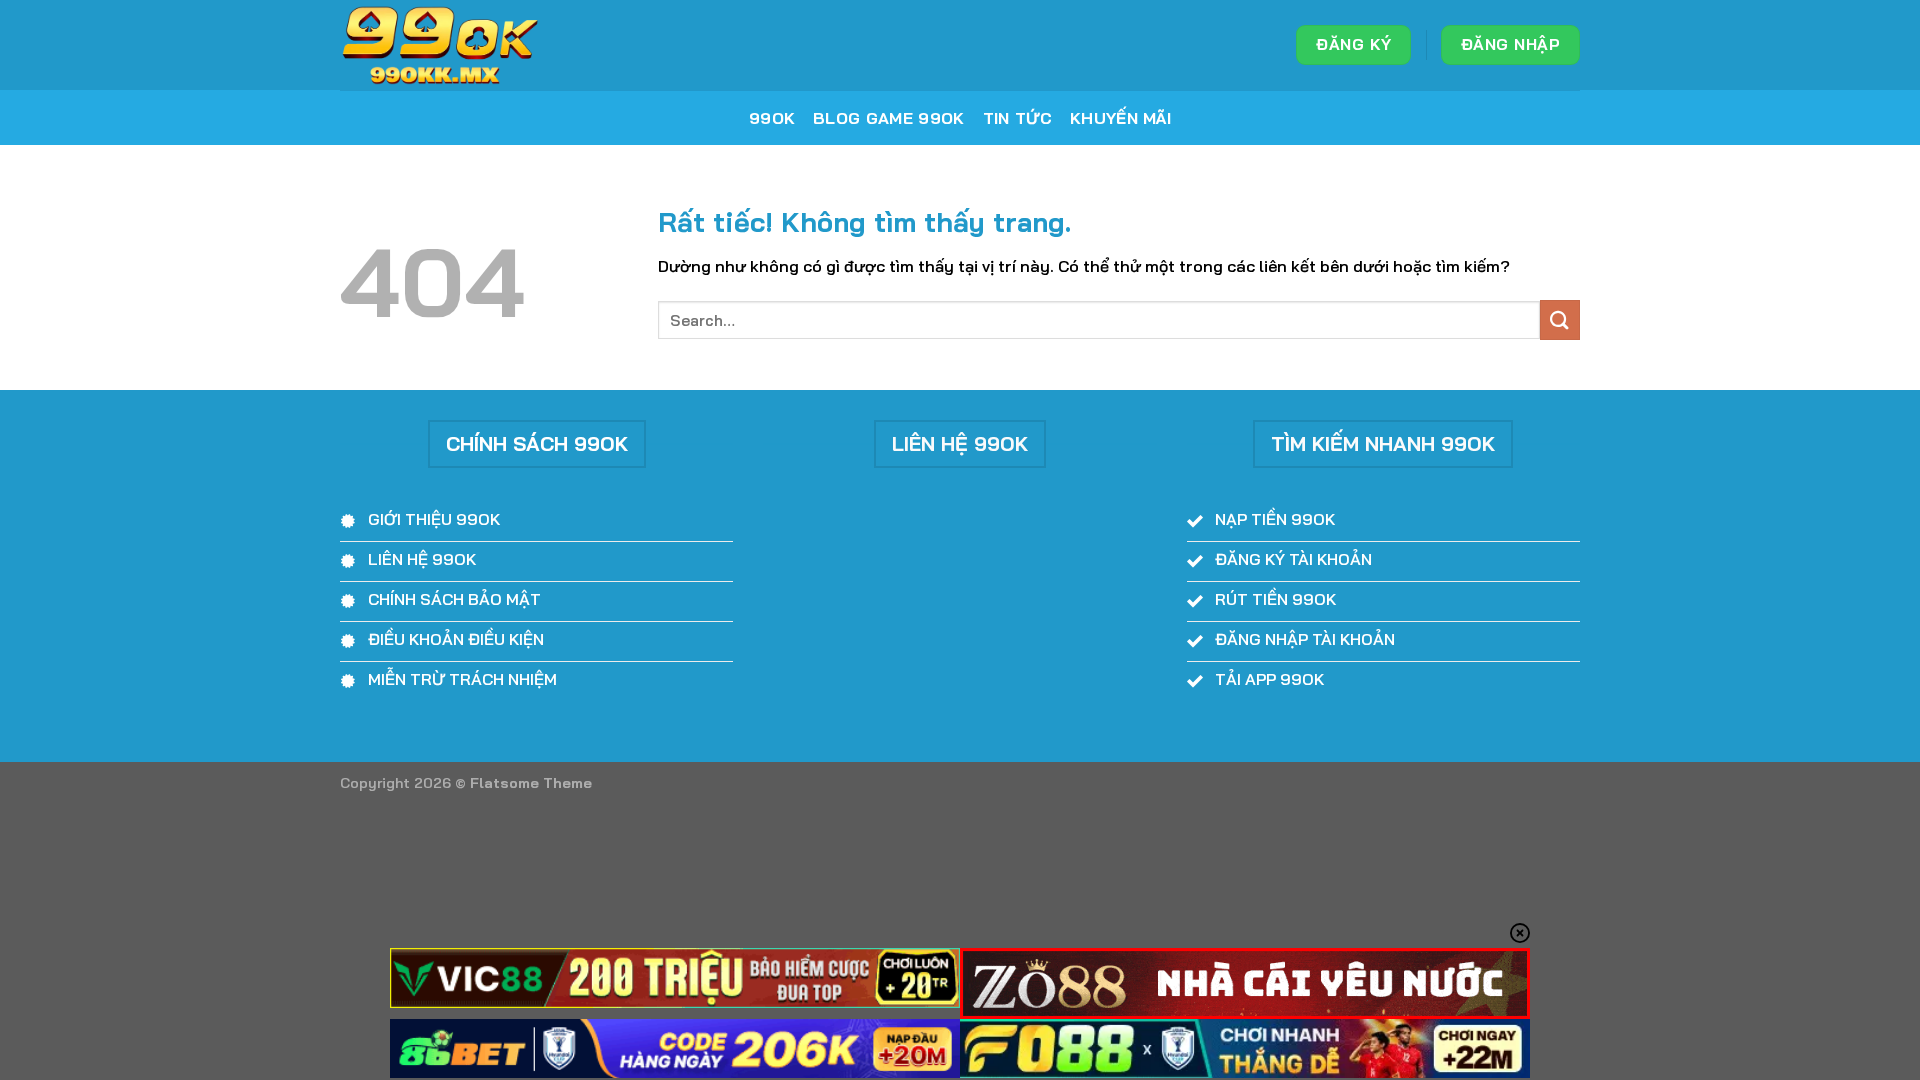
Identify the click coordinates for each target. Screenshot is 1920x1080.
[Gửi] (1560, 319)
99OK (772, 118)
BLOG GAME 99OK (888, 118)
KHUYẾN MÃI (1120, 118)
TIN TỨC (1017, 118)
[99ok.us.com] (440, 45)
